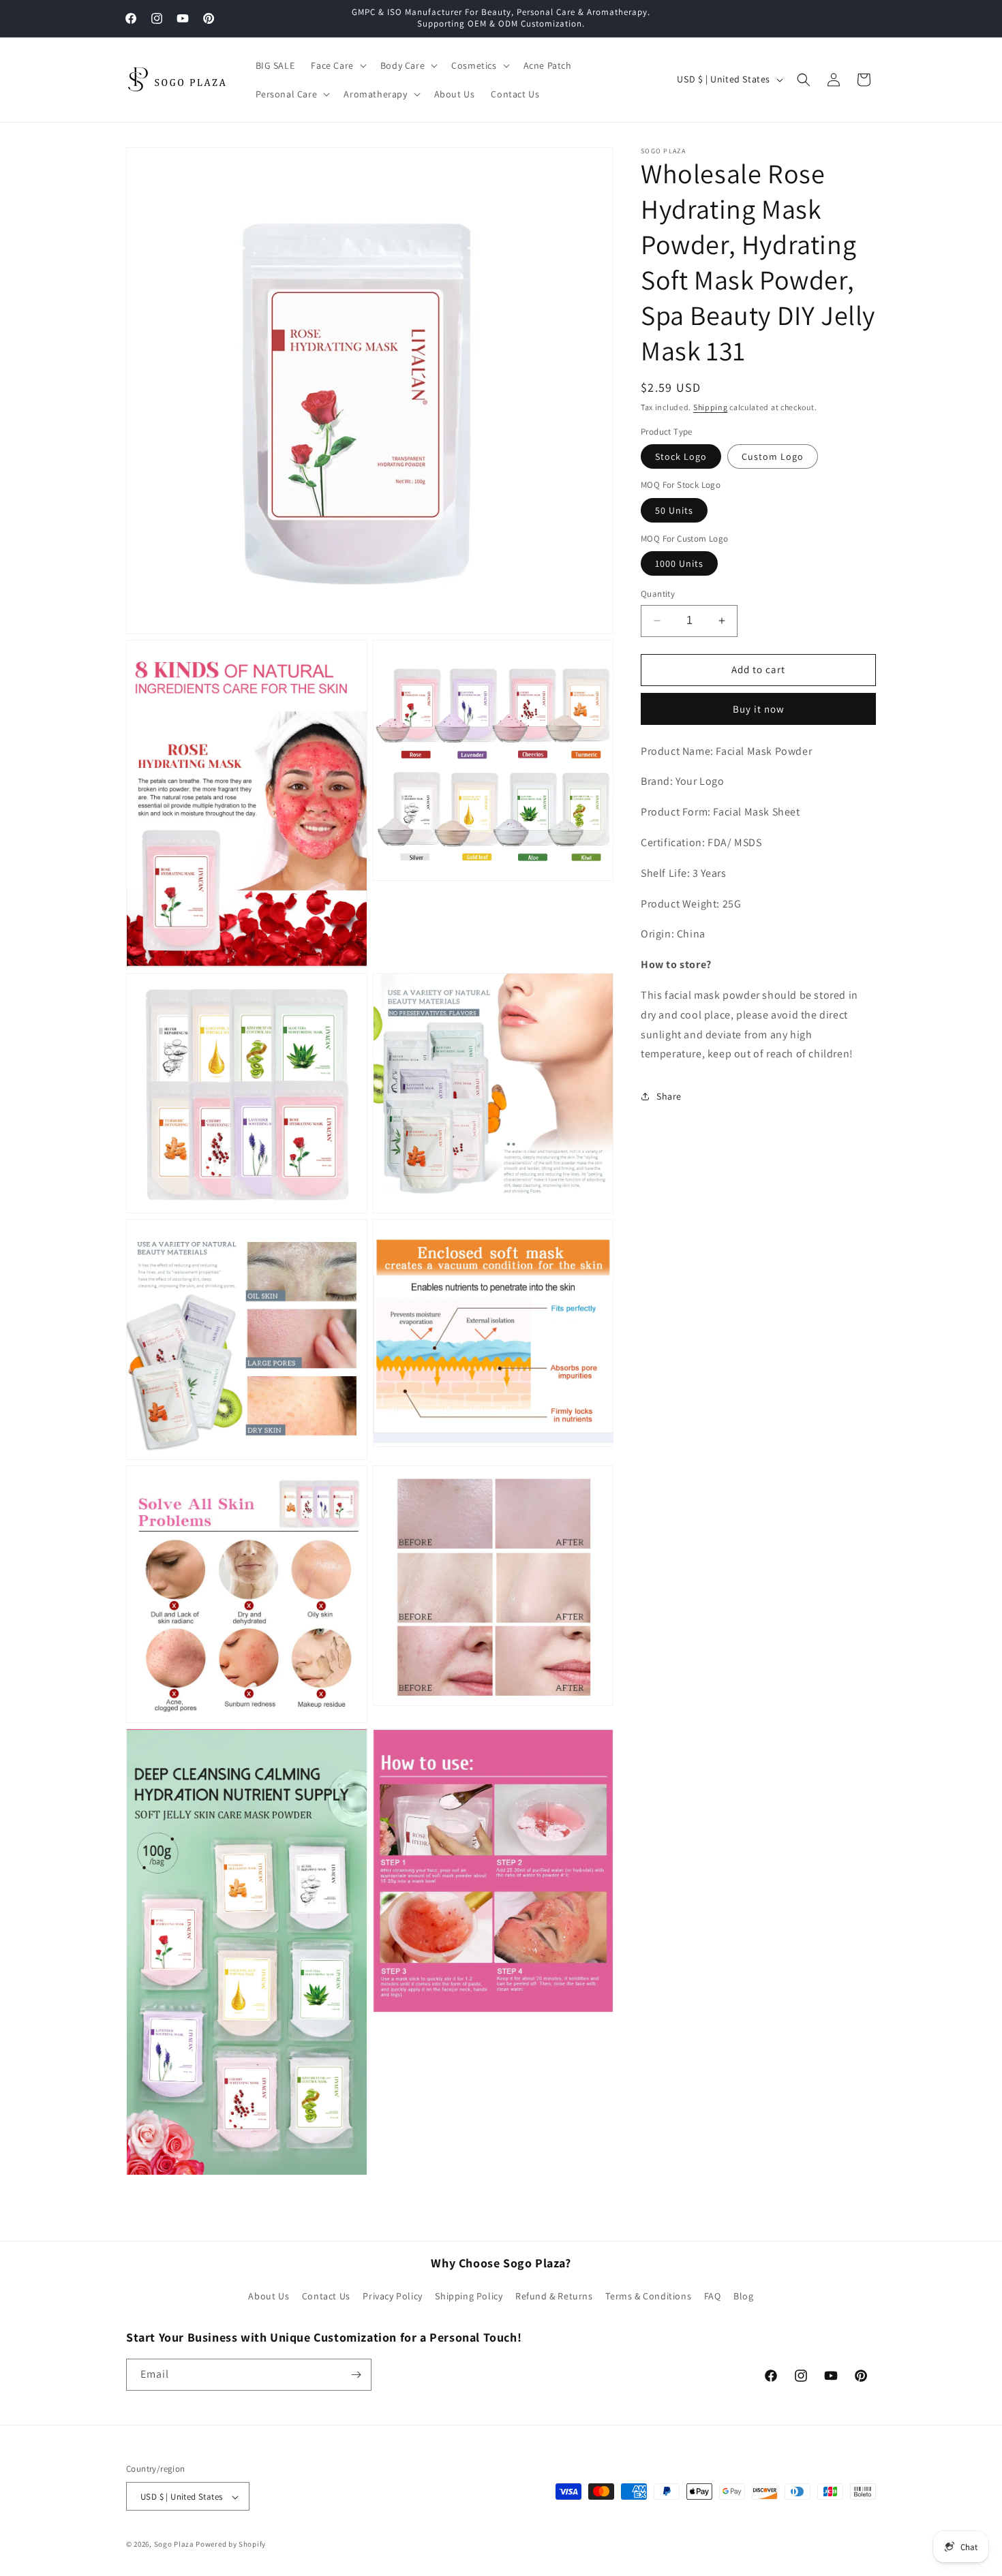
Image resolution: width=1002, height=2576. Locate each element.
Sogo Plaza (174, 2545)
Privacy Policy (392, 2297)
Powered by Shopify (231, 2545)
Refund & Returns (554, 2297)
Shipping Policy (469, 2297)
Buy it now (759, 709)
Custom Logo (773, 456)
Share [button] (669, 1096)
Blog (743, 2297)
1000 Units (679, 563)
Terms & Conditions (648, 2297)
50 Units (674, 510)
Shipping (711, 407)
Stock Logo (681, 456)
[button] (337, 65)
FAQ (713, 2297)
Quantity (658, 594)
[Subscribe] (356, 2375)
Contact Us (326, 2297)
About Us (269, 2297)
